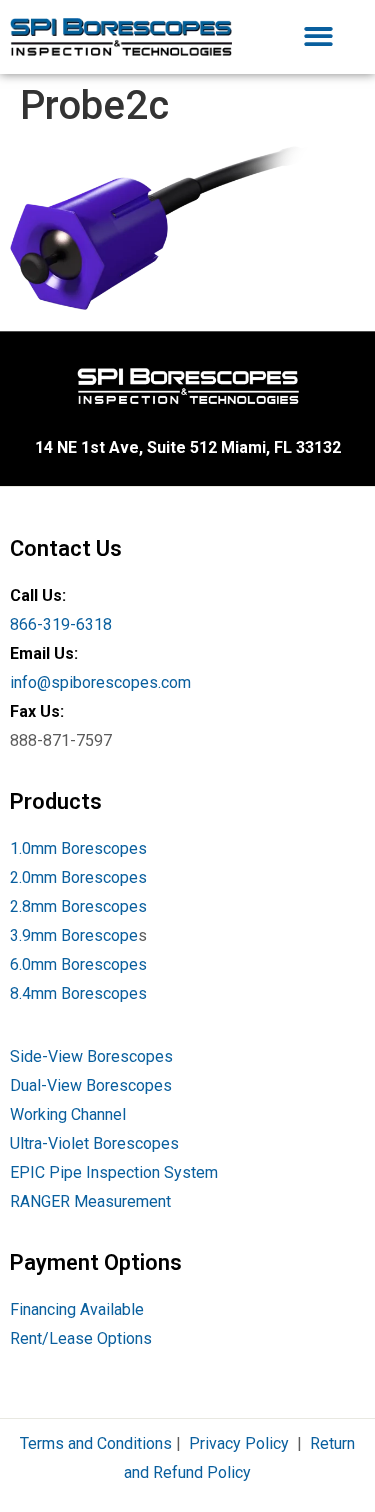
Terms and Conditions (96, 1443)
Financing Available (77, 1309)
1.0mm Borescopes (78, 848)
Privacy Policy (239, 1443)
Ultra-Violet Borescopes (94, 1143)
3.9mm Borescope (74, 935)
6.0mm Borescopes (78, 964)
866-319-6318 (61, 624)
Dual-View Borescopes (91, 1085)
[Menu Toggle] (318, 36)
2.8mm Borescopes (78, 906)
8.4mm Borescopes (78, 993)
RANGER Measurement (90, 1201)
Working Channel (68, 1114)
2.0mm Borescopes (78, 877)
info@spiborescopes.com (100, 682)
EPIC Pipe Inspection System (114, 1172)
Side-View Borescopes (91, 1056)
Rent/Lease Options (81, 1338)
